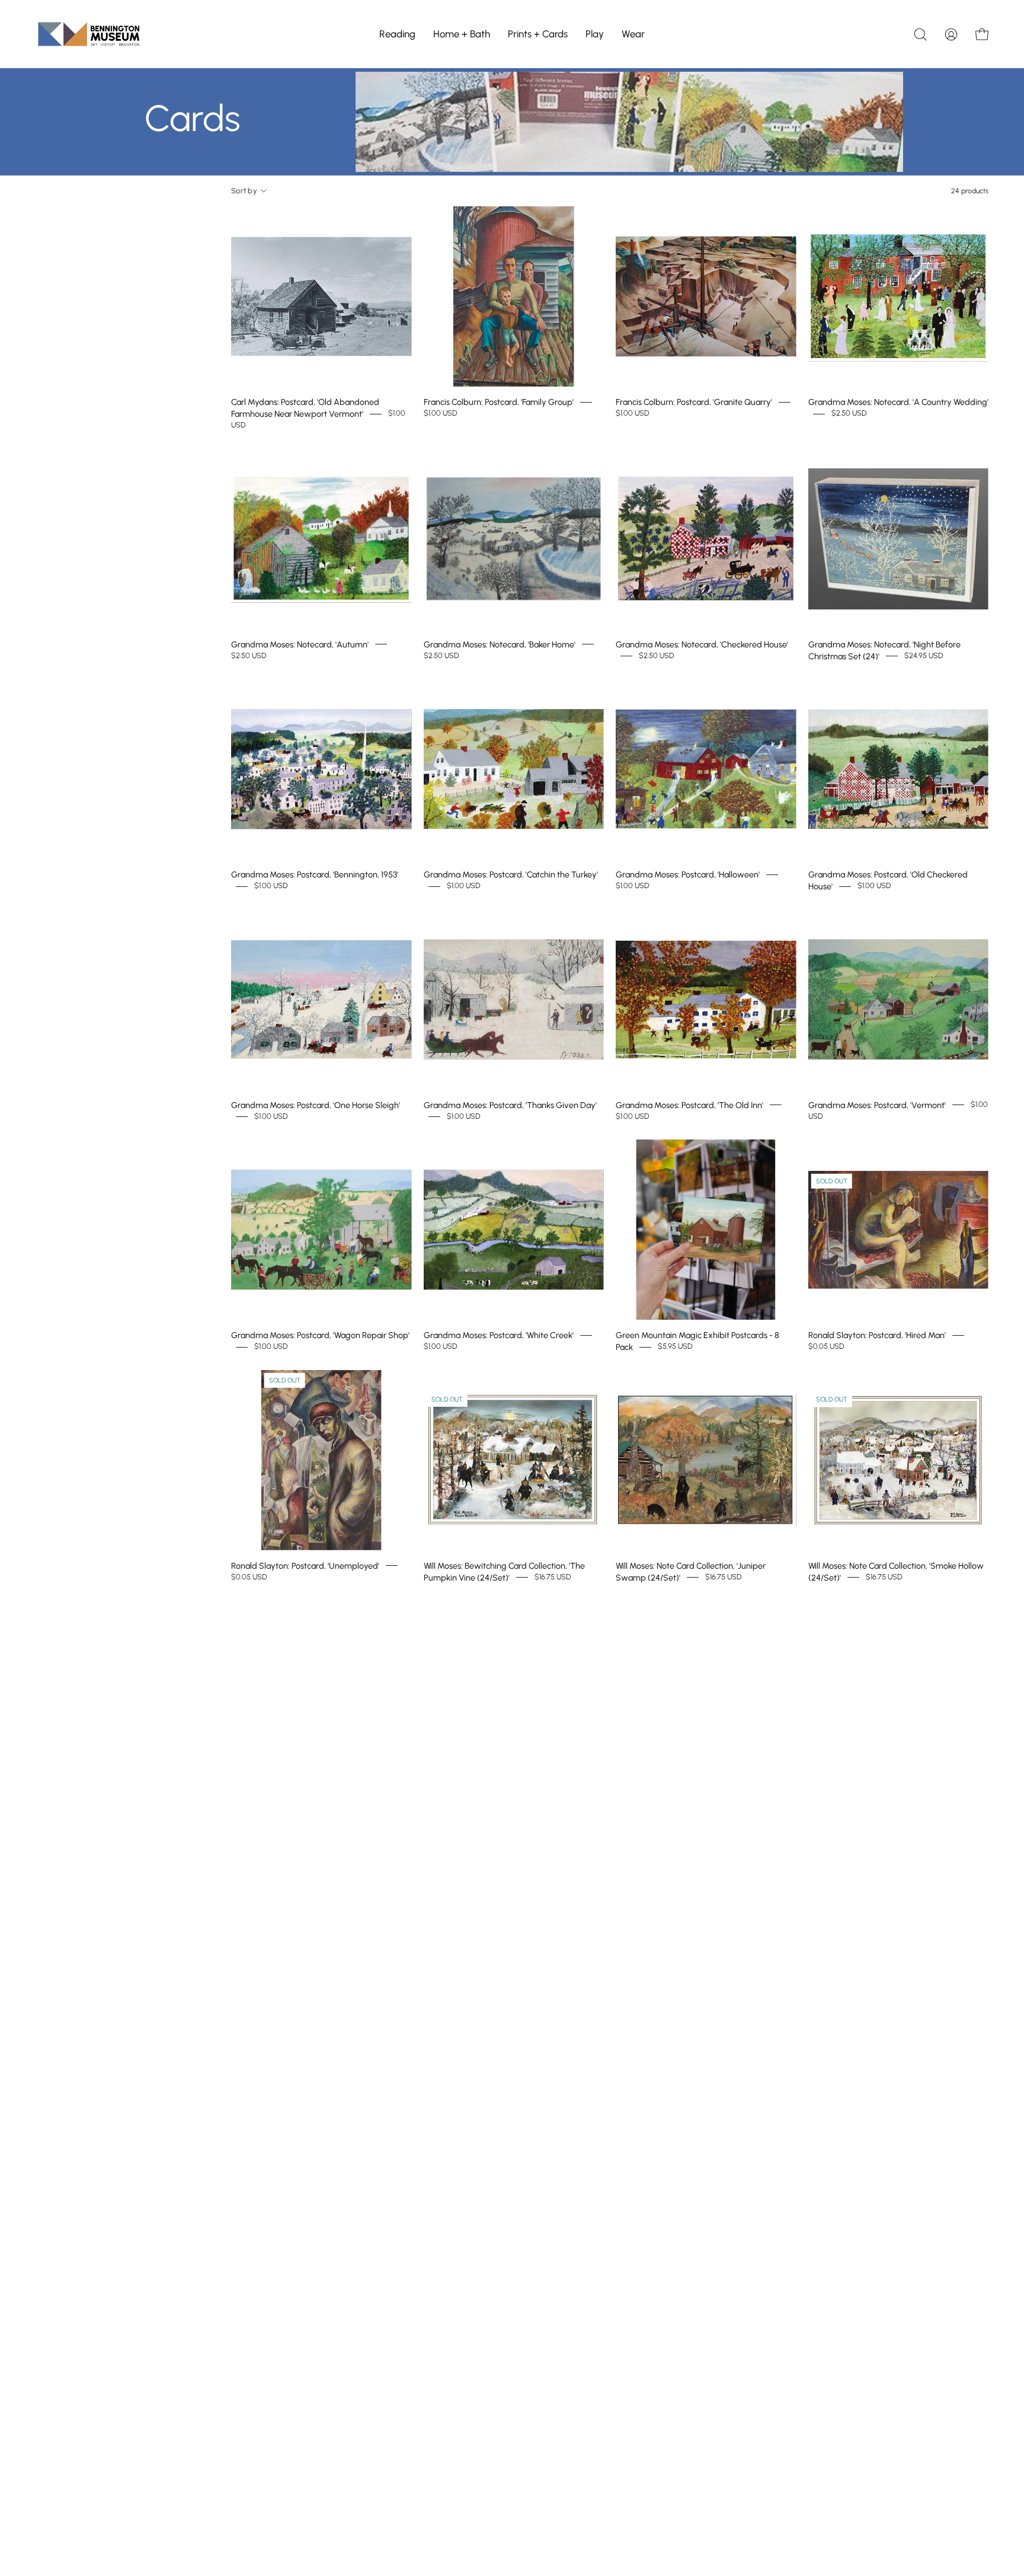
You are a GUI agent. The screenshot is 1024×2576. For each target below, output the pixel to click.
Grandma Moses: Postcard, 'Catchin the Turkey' (511, 874)
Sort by (244, 191)
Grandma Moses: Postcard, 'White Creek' (499, 1335)
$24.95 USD (924, 655)
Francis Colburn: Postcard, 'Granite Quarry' (694, 402)
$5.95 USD (675, 1347)
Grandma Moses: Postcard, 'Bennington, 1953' (315, 874)
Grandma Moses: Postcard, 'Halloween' (688, 874)
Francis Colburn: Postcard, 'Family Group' (499, 402)
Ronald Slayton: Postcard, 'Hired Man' (877, 1335)
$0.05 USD (826, 1347)
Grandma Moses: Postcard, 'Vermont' (877, 1105)
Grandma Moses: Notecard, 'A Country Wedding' (898, 402)
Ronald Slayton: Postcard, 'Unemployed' (305, 1565)
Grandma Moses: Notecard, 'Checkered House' (702, 644)
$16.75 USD (553, 1577)
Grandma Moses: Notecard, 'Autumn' (300, 644)
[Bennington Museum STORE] (89, 34)
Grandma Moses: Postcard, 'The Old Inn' (689, 1105)
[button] (397, 34)
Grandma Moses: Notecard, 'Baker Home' (500, 644)
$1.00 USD (441, 414)
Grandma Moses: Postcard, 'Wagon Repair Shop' (320, 1335)
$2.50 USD (849, 414)
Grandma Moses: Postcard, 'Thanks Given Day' (510, 1105)
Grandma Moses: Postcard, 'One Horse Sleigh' (316, 1105)
